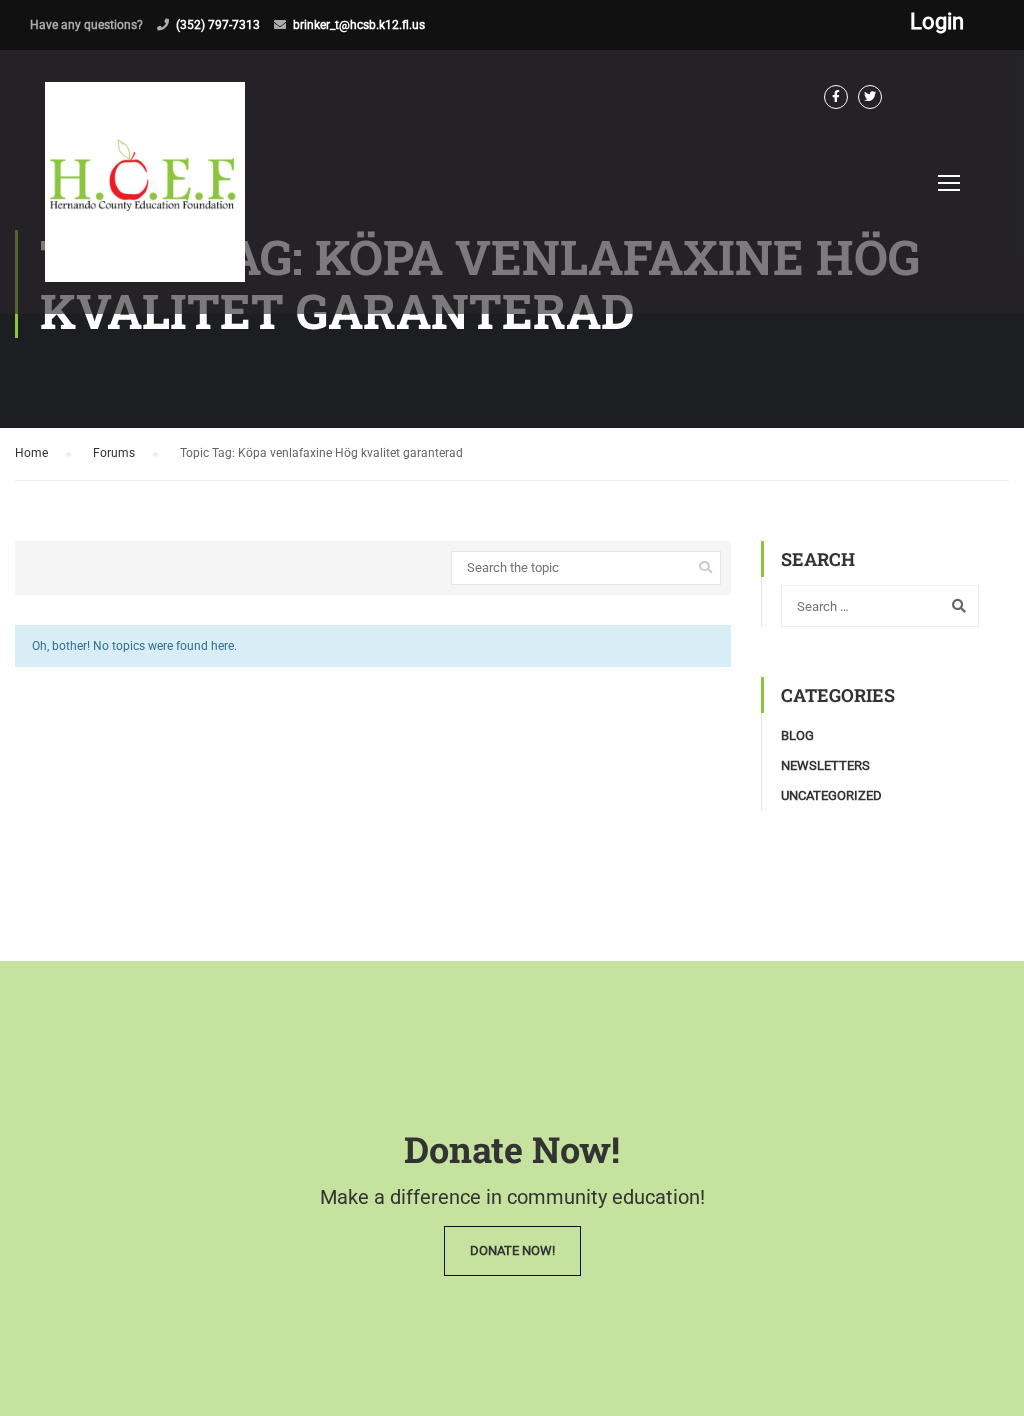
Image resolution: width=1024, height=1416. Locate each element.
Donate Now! (512, 1250)
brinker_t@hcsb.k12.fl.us (359, 25)
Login (937, 22)
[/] (145, 198)
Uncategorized (831, 795)
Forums (114, 453)
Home (31, 453)
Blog (797, 735)
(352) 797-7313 (218, 25)
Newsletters (825, 765)
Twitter (870, 97)
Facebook (836, 97)
